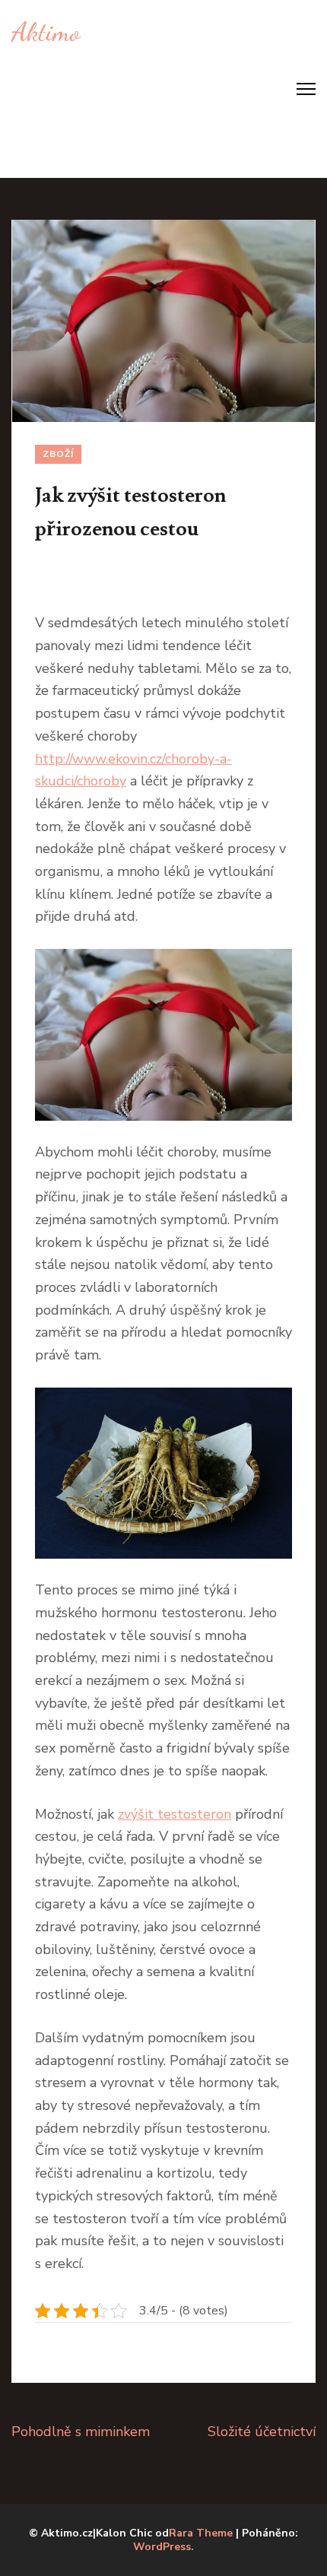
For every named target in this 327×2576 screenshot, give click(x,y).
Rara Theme (201, 2533)
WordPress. (163, 2547)
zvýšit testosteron (175, 1814)
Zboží (58, 454)
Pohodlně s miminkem (81, 2432)
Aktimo (46, 32)
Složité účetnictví (262, 2432)
